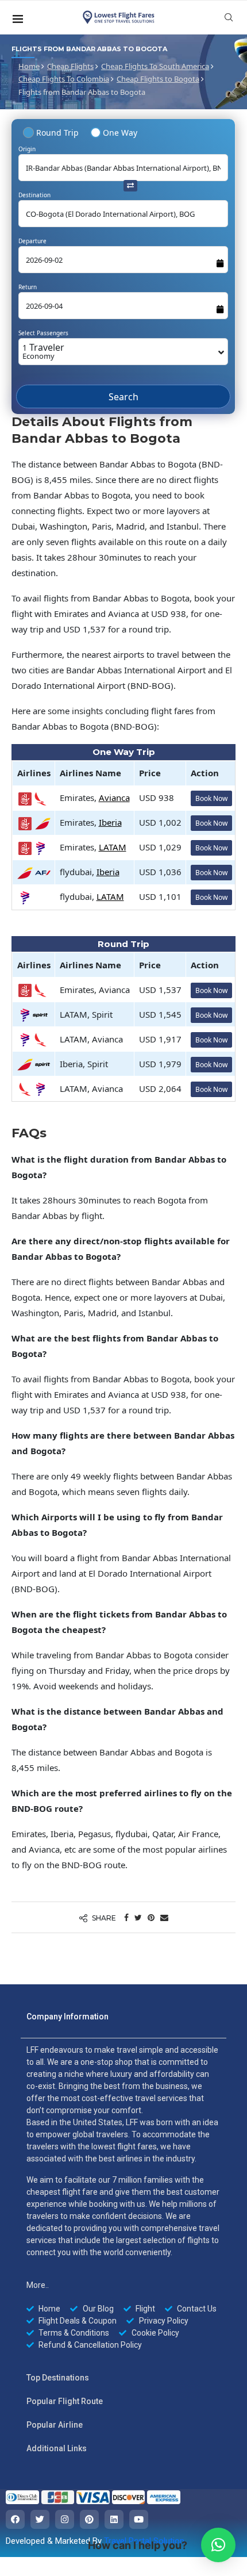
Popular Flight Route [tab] (65, 2405)
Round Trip (57, 133)
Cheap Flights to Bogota (158, 79)
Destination (34, 195)
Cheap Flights (70, 66)
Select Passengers (43, 333)
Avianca (114, 802)
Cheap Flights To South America (155, 66)
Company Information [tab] (67, 2021)
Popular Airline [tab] (55, 2429)
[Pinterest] (89, 2523)
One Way (120, 133)
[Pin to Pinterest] (151, 1921)
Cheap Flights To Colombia (64, 79)
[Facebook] (15, 2523)
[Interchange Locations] (130, 185)
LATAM (113, 851)
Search (123, 405)
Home (29, 66)
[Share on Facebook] (126, 1921)
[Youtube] (139, 2523)
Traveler (43, 351)
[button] (218, 2545)
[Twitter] (40, 2523)
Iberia (110, 826)
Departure (32, 241)
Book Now (211, 802)
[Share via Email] (164, 1921)
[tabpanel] (123, 2201)
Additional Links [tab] (57, 2452)
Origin (27, 149)
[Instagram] (65, 2523)
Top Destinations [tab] (58, 2382)
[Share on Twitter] (138, 1921)
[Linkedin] (114, 2523)
